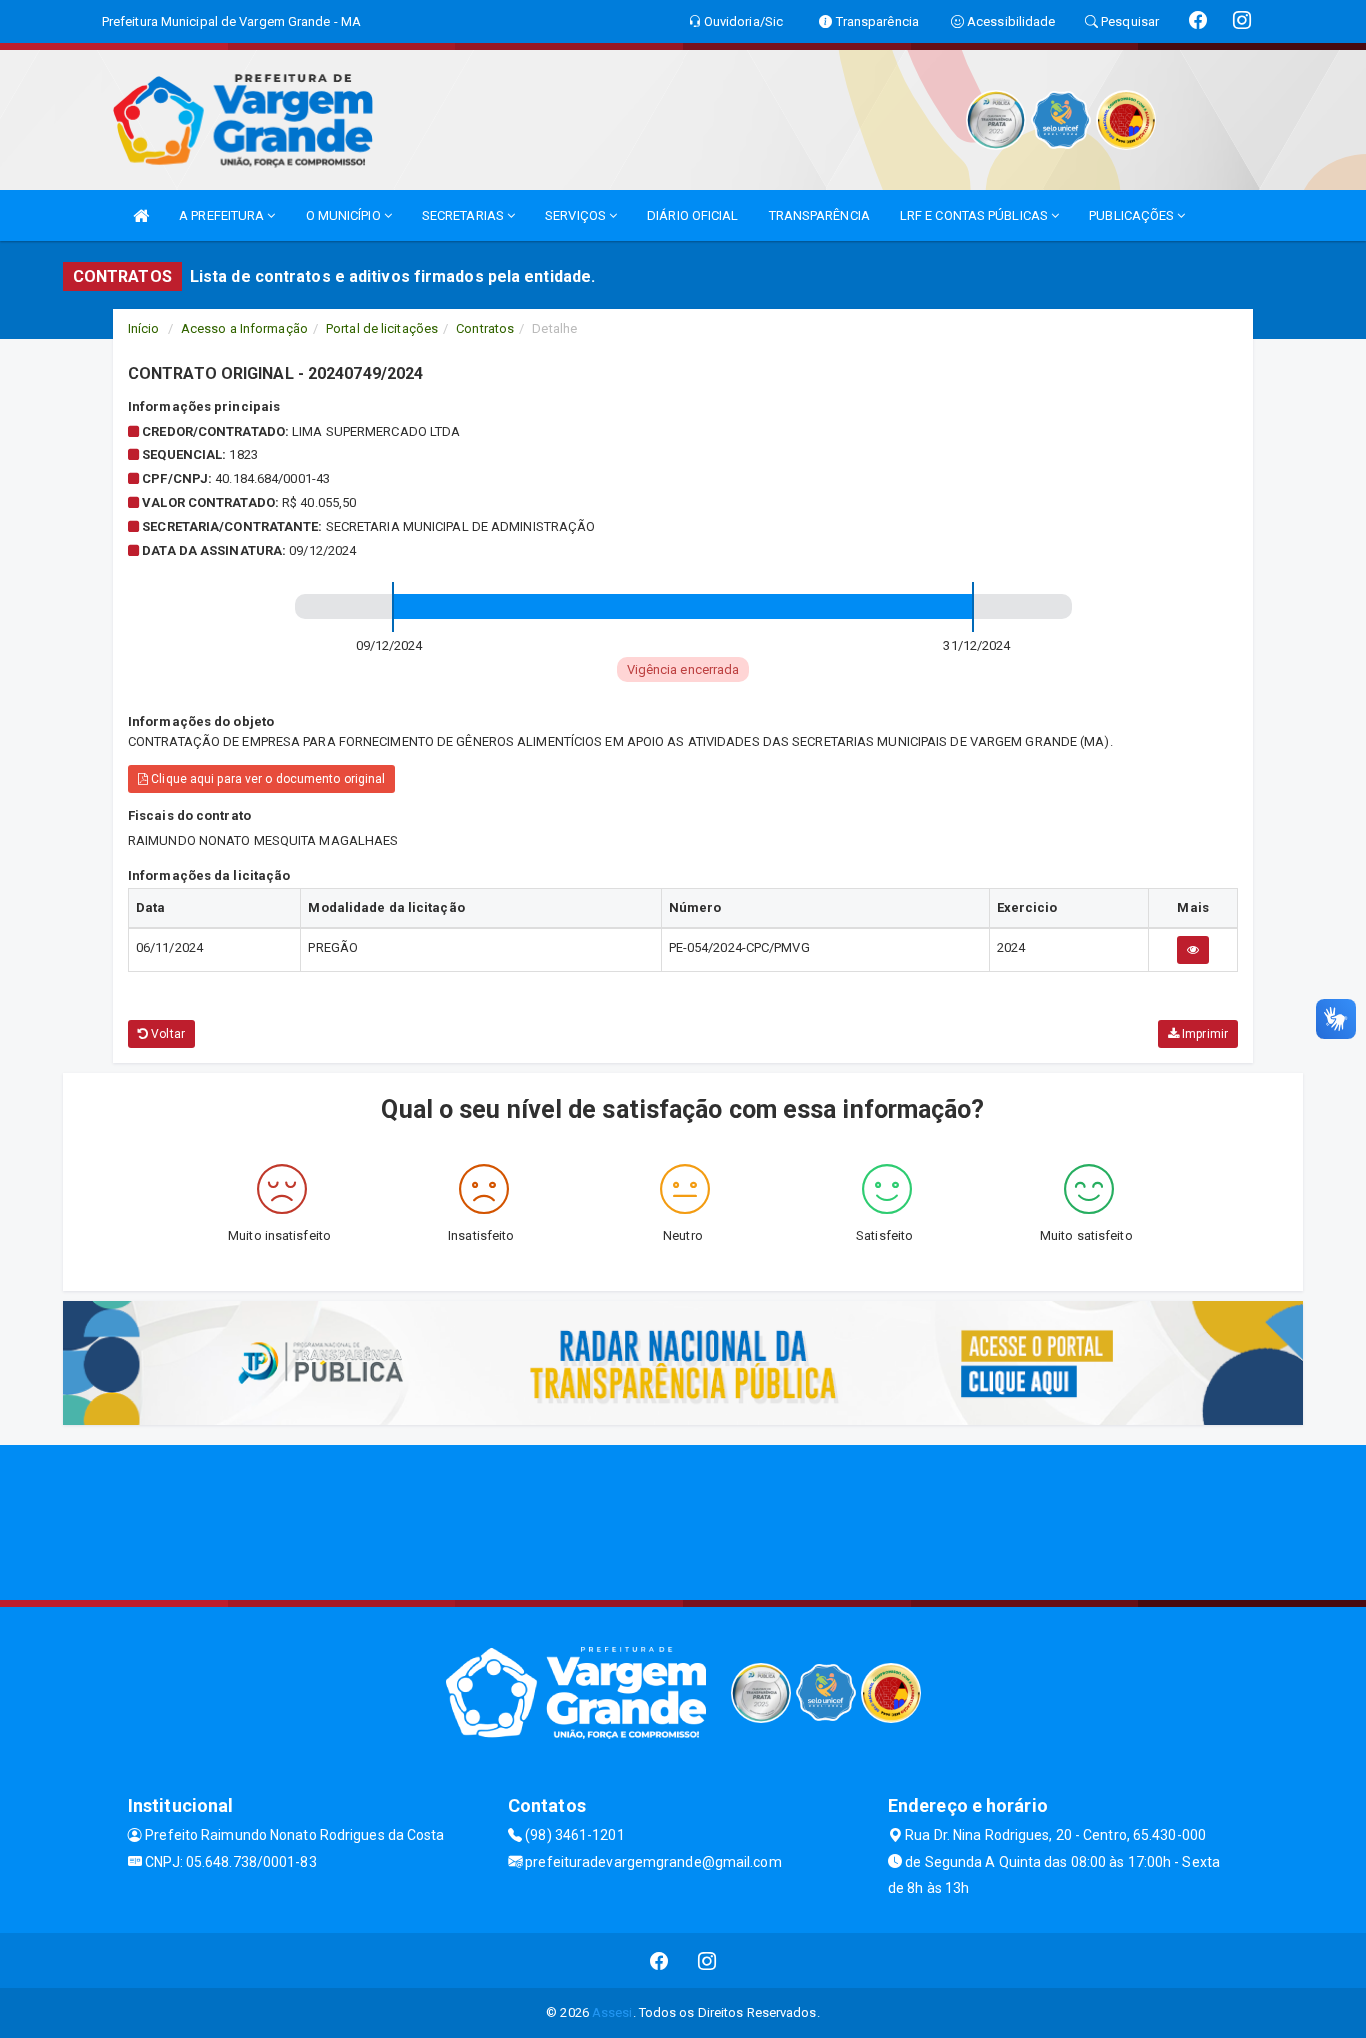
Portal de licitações (382, 328)
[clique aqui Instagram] (707, 1960)
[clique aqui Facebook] (659, 1960)
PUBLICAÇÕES (1133, 215)
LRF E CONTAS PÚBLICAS (975, 215)
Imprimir (1203, 1034)
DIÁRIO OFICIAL (692, 215)
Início (144, 328)
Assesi (612, 2012)
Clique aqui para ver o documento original (266, 779)
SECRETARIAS (464, 215)
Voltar (166, 1034)
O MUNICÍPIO (345, 215)
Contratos (485, 328)
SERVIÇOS (577, 215)
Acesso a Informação (244, 328)
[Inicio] (141, 215)
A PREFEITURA (223, 215)
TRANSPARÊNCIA (819, 215)
